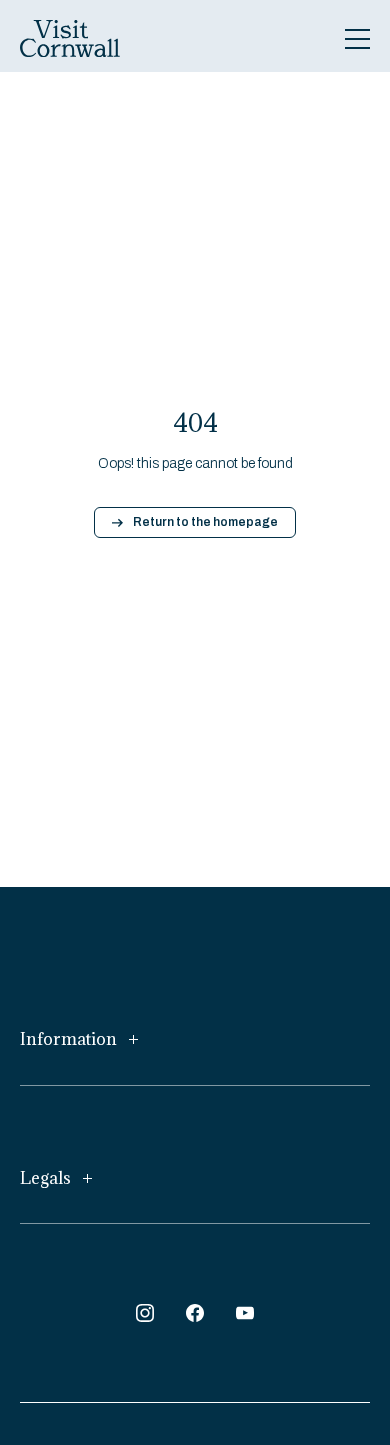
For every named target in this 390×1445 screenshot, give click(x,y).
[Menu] (357, 39)
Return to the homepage (205, 522)
